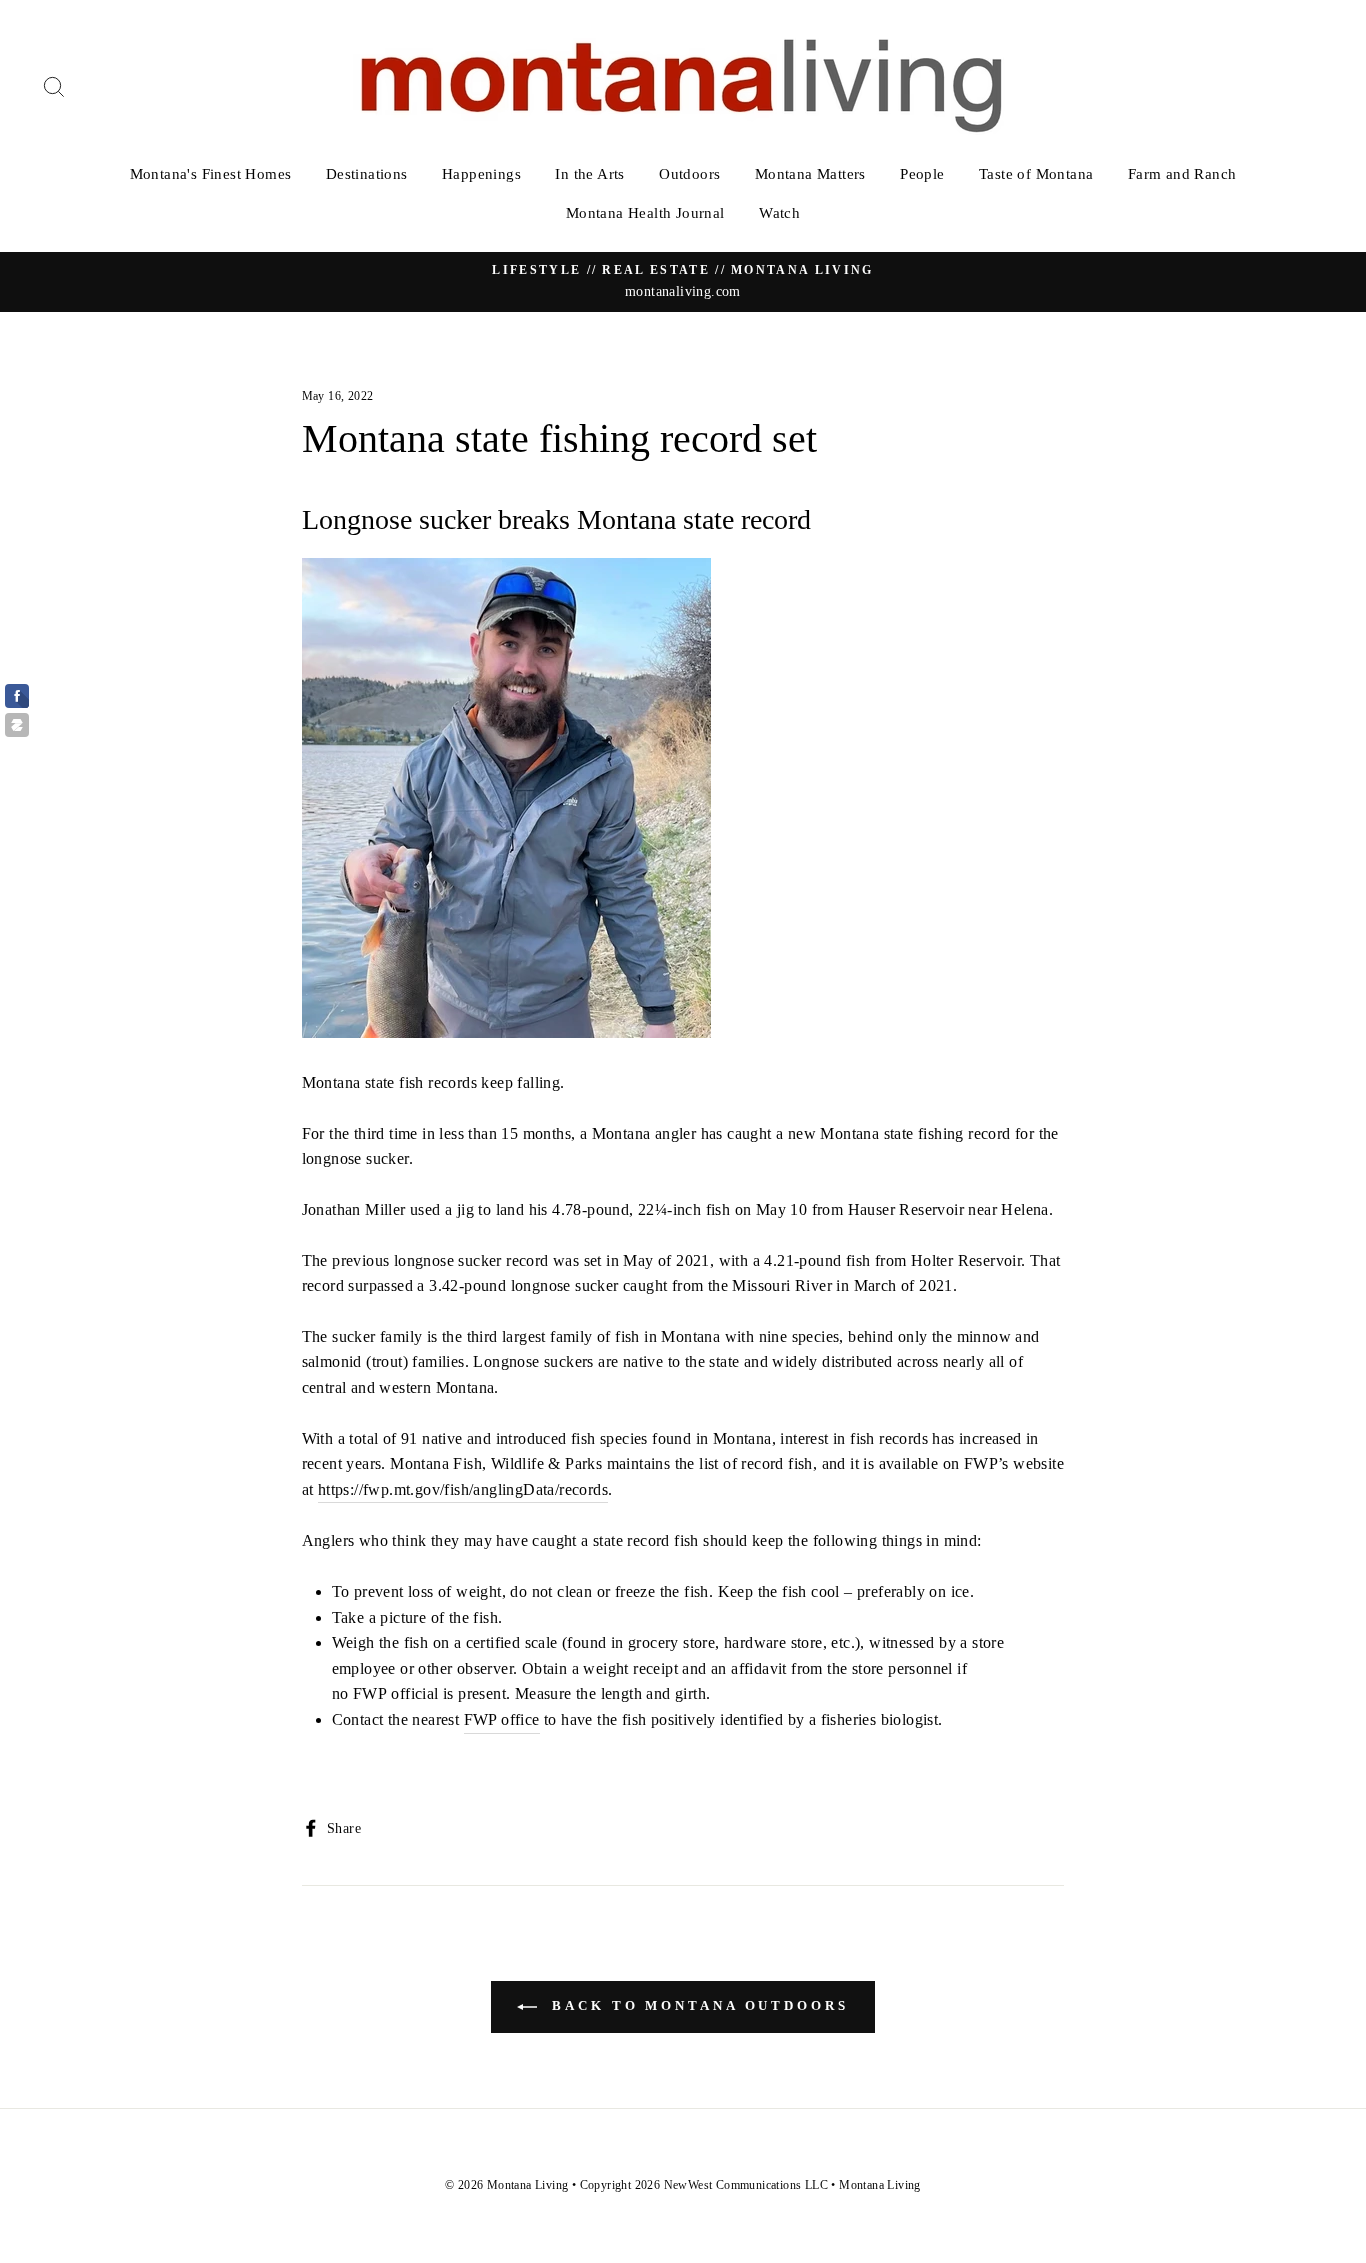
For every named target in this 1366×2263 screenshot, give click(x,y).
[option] (683, 282)
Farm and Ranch (1182, 174)
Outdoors (689, 174)
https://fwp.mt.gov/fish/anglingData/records (463, 1489)
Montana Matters (810, 174)
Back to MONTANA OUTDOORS (697, 2005)
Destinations (367, 174)
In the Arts (589, 174)
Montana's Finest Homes (211, 174)
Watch (779, 213)
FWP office (502, 1719)
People (922, 174)
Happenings (481, 174)
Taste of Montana (1036, 174)
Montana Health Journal (645, 213)
